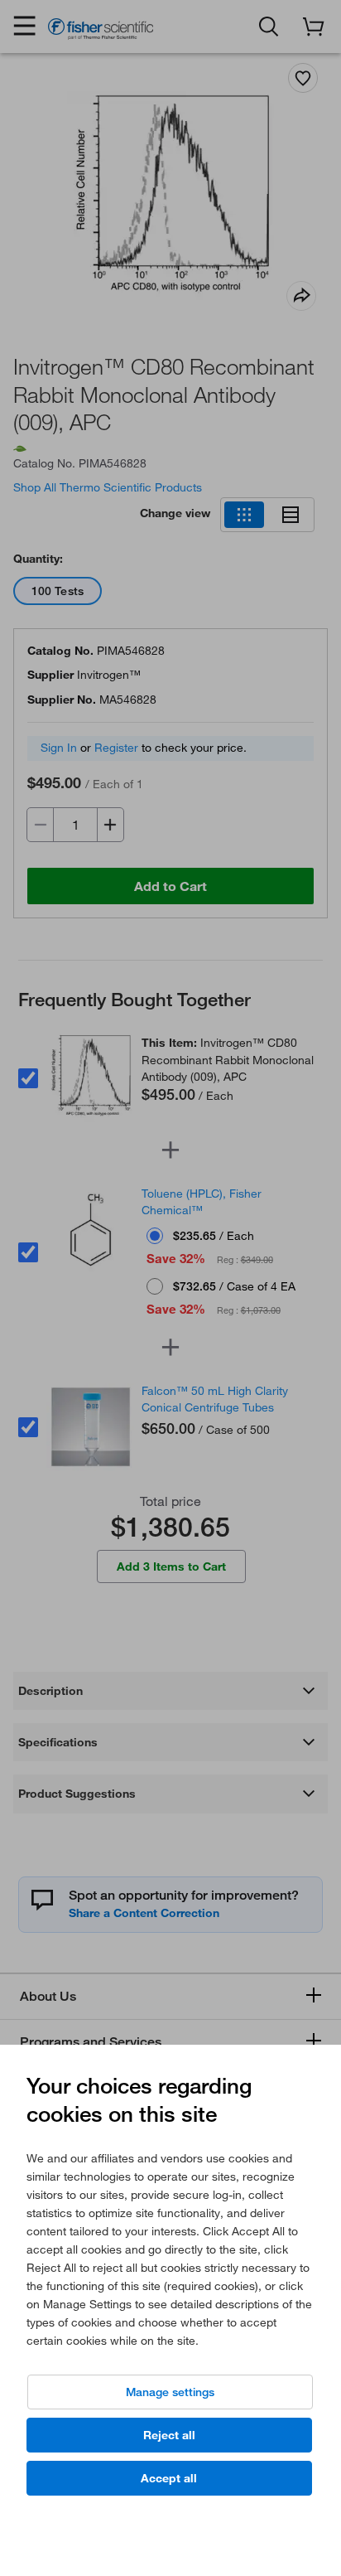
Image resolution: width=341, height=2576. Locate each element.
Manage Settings (170, 2392)
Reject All (169, 2435)
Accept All (169, 2478)
